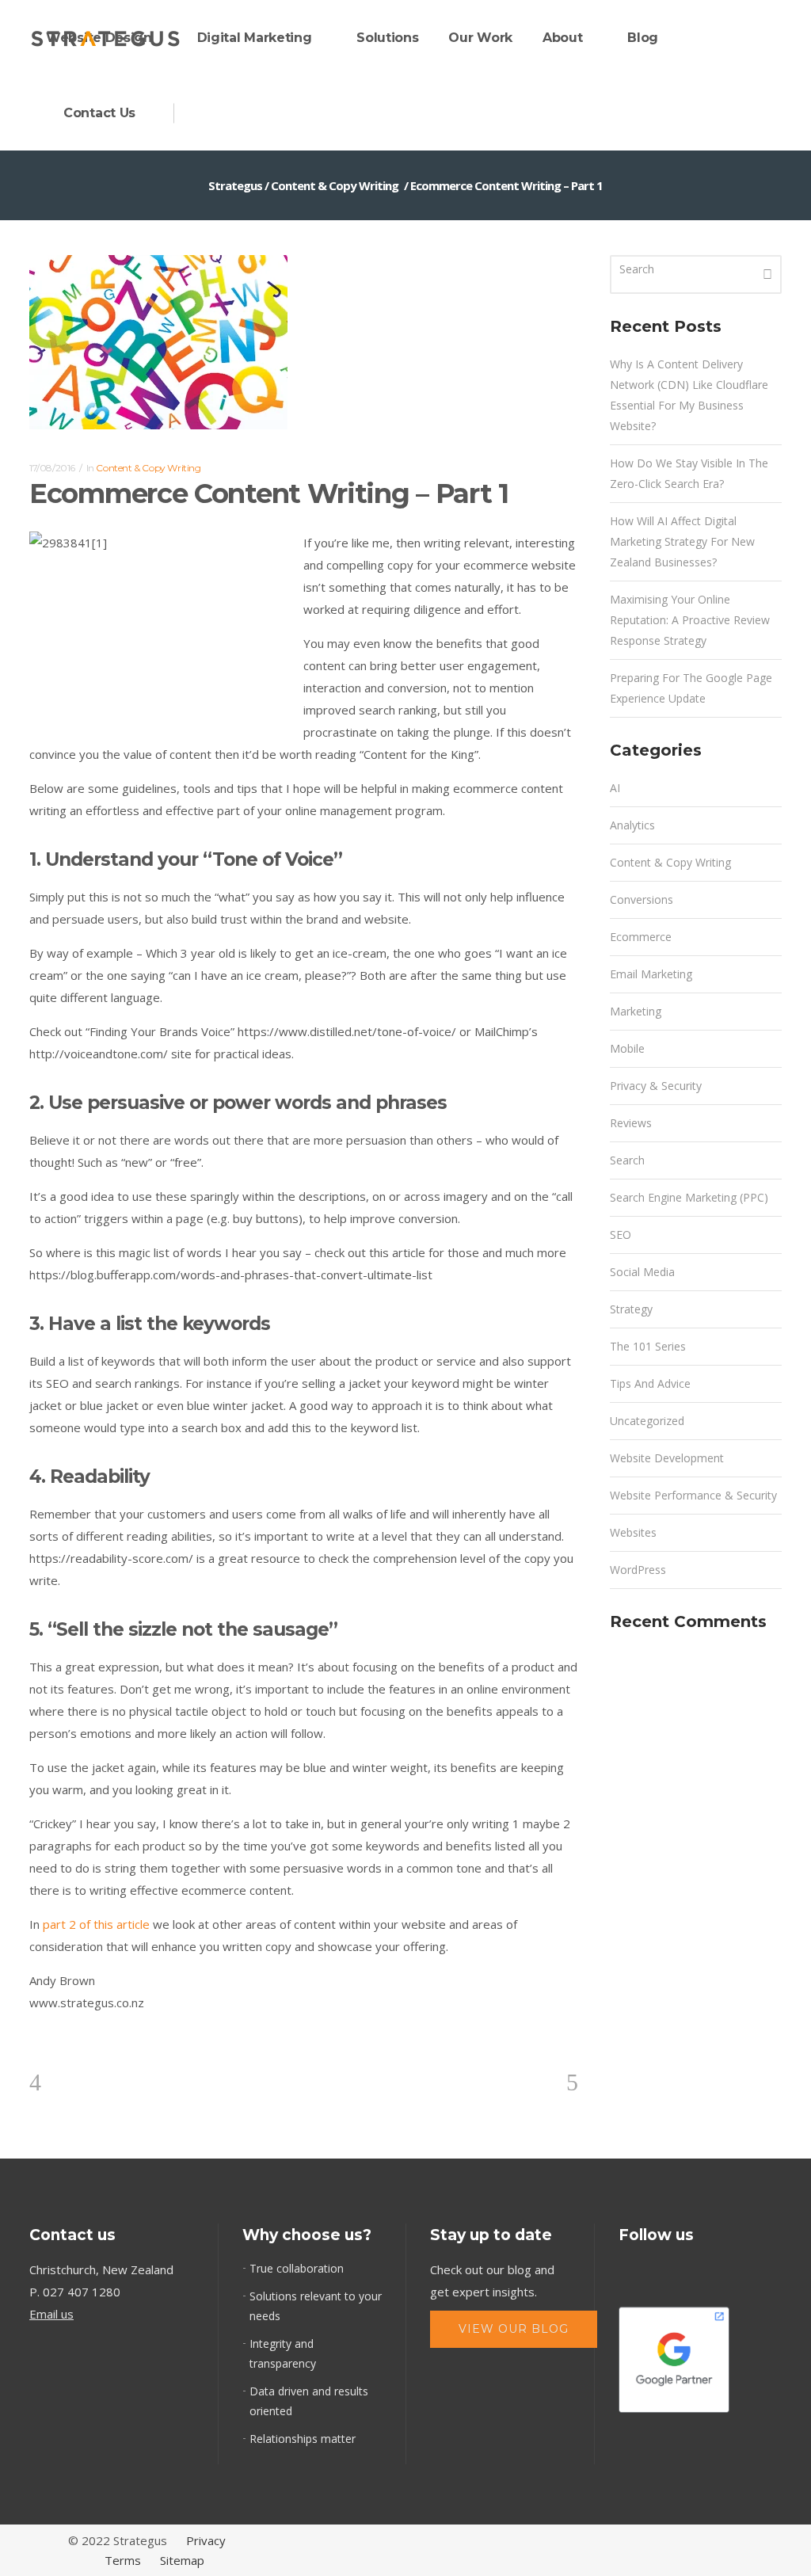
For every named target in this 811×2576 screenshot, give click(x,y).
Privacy (206, 2540)
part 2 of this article (96, 1924)
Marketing (636, 1011)
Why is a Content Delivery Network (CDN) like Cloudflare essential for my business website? (689, 395)
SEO (621, 1235)
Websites (633, 1532)
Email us (51, 2314)
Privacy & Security (656, 1086)
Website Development (667, 1458)
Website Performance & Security (693, 1495)
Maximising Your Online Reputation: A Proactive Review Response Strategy (690, 620)
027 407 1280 (82, 2292)
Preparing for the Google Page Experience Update (691, 688)
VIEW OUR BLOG (514, 2329)
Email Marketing (651, 974)
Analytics (632, 825)
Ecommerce (641, 937)
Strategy (631, 1309)
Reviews (631, 1123)
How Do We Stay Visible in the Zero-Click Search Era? (689, 473)
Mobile (627, 1048)
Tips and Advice (650, 1383)
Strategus (235, 185)
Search (627, 1160)
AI (615, 788)
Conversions (642, 899)
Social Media (642, 1272)
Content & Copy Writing (335, 185)
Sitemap (182, 2560)
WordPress (638, 1570)
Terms (123, 2560)
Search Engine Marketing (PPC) (689, 1197)
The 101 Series (648, 1346)
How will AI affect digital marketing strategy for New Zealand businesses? (682, 541)
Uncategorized (647, 1421)
